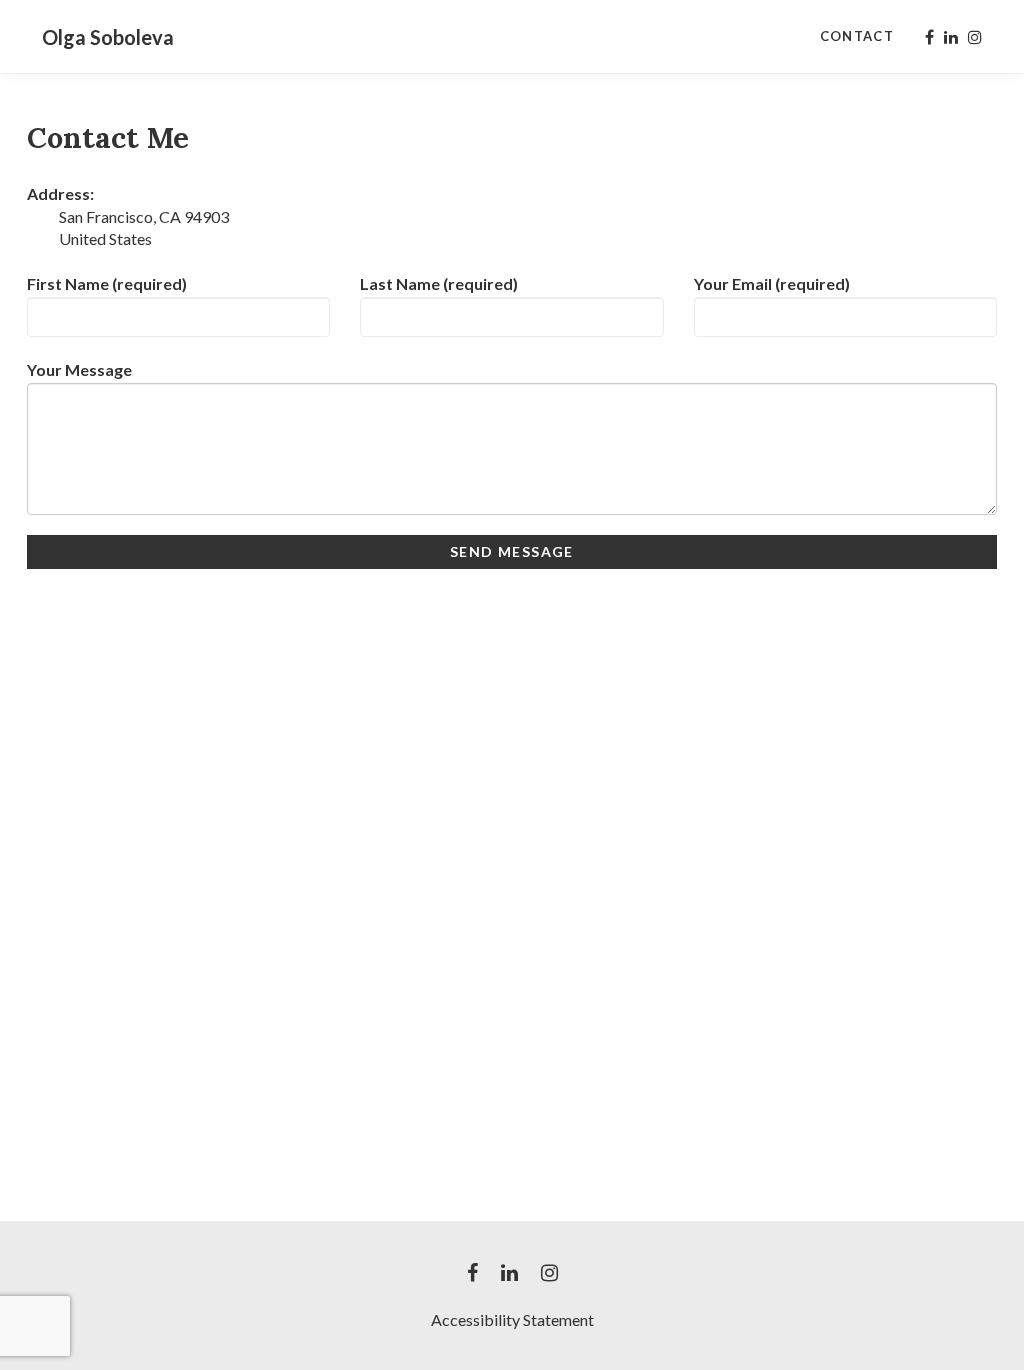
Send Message (512, 551)
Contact (857, 36)
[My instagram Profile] (975, 37)
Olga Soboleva (108, 37)
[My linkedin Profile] (951, 37)
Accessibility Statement (512, 1319)
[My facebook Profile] (929, 37)
